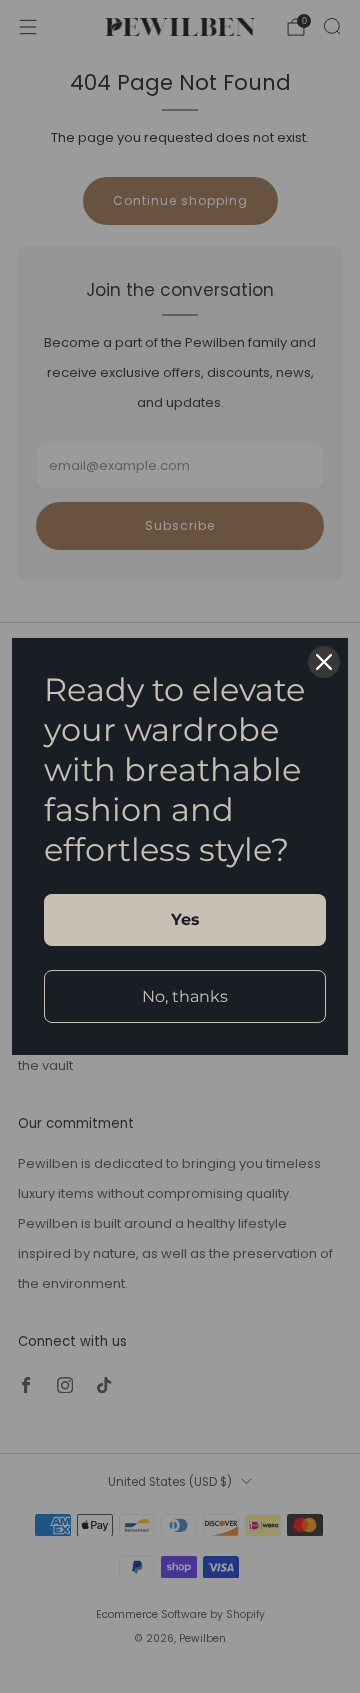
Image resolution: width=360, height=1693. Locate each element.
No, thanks (185, 996)
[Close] (324, 662)
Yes (185, 919)
